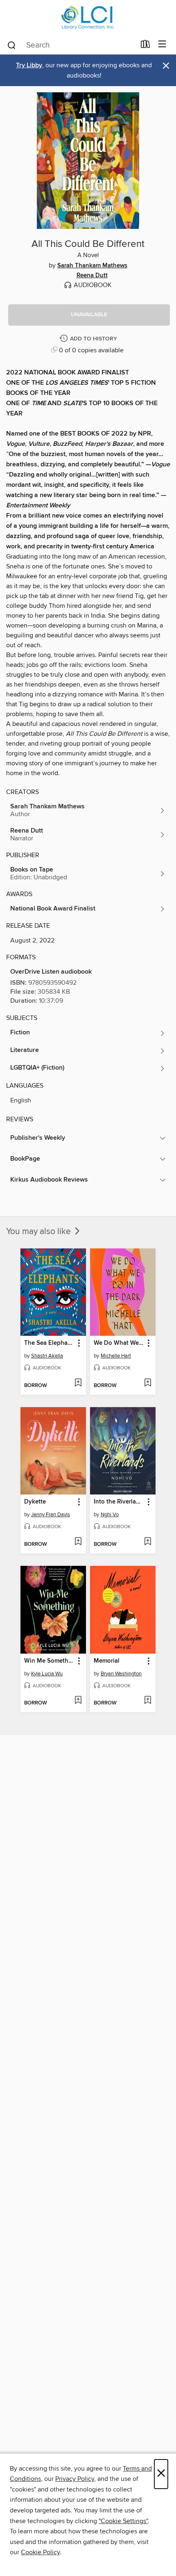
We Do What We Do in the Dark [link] (119, 1343)
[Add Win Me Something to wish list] (78, 1701)
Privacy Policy (75, 2479)
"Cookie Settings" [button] (123, 2521)
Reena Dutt (92, 276)
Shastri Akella (47, 1356)
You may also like (39, 1232)
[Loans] (146, 46)
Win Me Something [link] (49, 1661)
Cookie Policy (40, 2552)
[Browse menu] (162, 44)
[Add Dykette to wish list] (78, 1542)
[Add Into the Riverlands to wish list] (148, 1542)
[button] (89, 315)
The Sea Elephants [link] (49, 1343)
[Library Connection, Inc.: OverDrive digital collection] (88, 17)
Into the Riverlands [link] (119, 1502)
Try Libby (29, 65)
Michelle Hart (116, 1356)
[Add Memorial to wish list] (148, 1701)
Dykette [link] (35, 1502)
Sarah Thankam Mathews (92, 266)
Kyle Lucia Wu (47, 1674)
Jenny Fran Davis (51, 1515)
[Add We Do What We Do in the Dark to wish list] (148, 1383)
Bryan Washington (121, 1674)
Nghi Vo (110, 1515)
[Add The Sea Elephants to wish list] (78, 1383)
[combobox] (71, 45)
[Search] (12, 45)
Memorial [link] (107, 1661)
